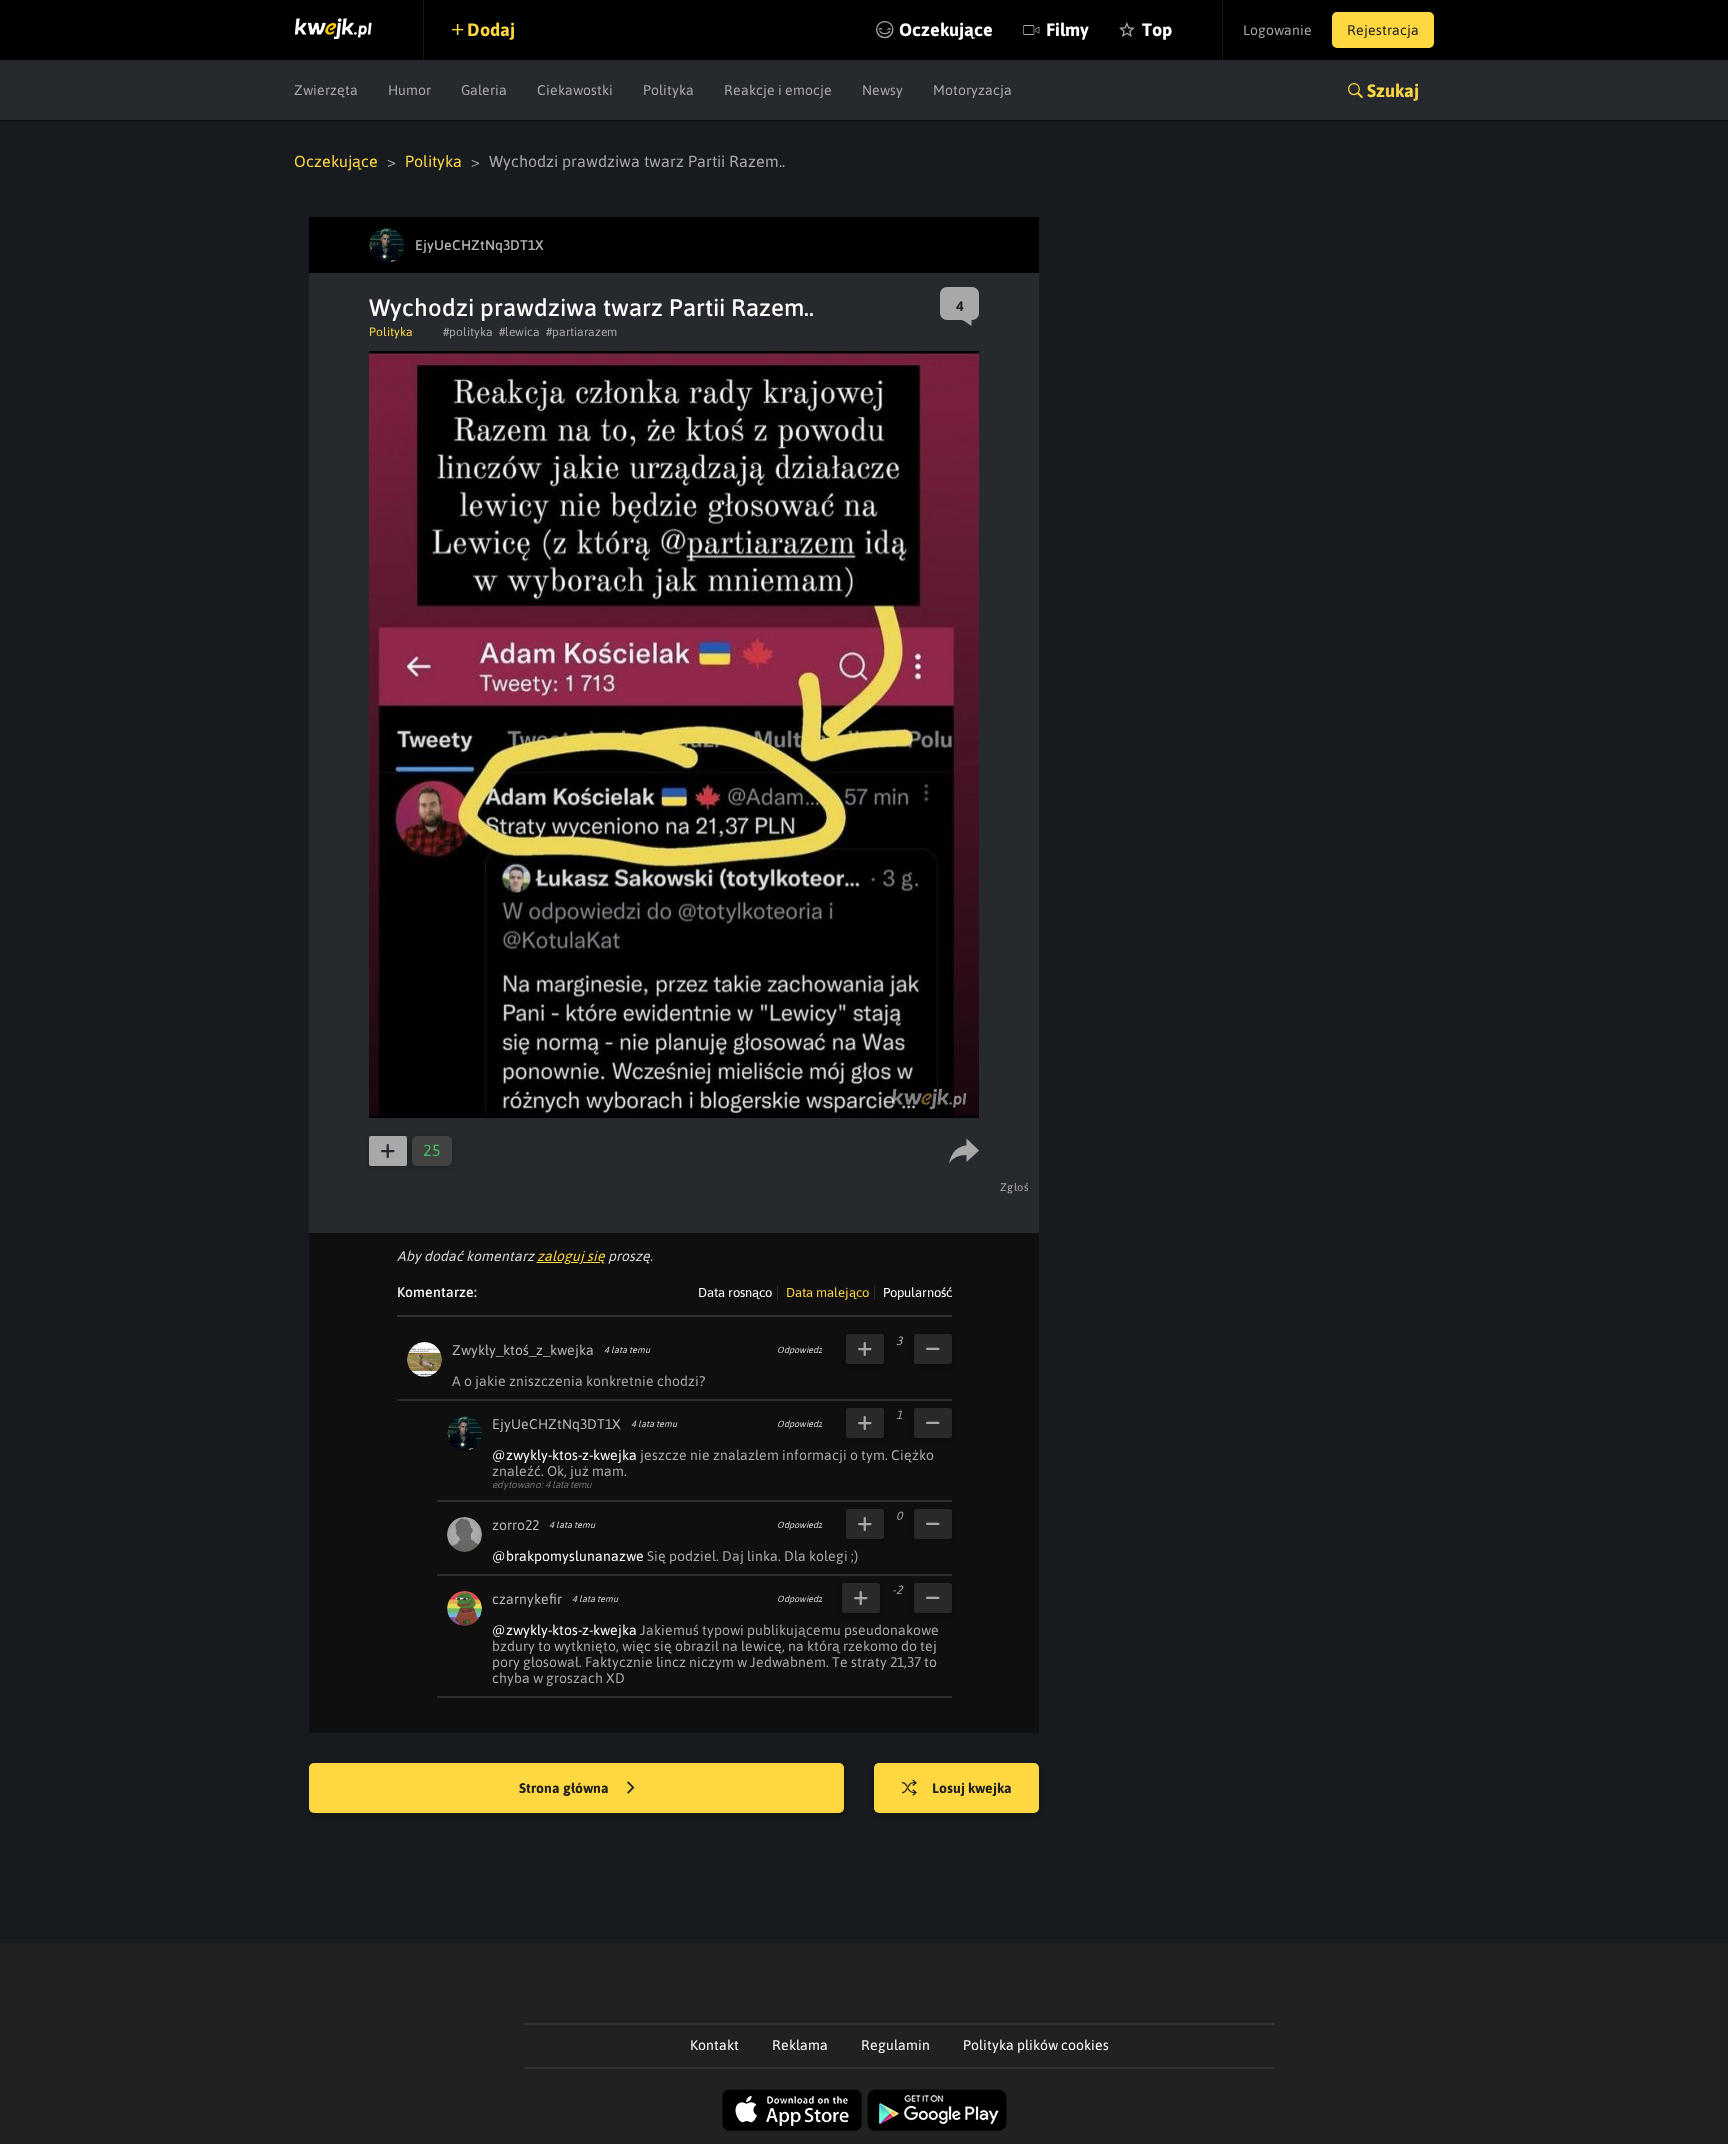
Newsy (882, 90)
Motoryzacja (972, 90)
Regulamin (895, 2045)
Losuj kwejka (972, 1788)
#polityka (468, 332)
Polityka (668, 90)
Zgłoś (1015, 1187)
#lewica (519, 332)
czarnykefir (527, 1599)
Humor (409, 90)
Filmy (1067, 29)
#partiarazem (581, 332)
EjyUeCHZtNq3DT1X (556, 1424)
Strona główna (565, 1788)
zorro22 (515, 1525)
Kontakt (714, 2045)
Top (1157, 29)
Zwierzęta (326, 90)
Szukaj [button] (1393, 90)
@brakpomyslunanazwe (568, 1556)
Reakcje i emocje (778, 90)
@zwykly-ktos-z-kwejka (564, 1455)
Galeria (484, 90)
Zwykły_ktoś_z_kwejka (523, 1350)
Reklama (800, 2045)
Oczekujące (946, 29)
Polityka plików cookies (1036, 2045)
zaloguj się (571, 1256)
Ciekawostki (575, 90)
